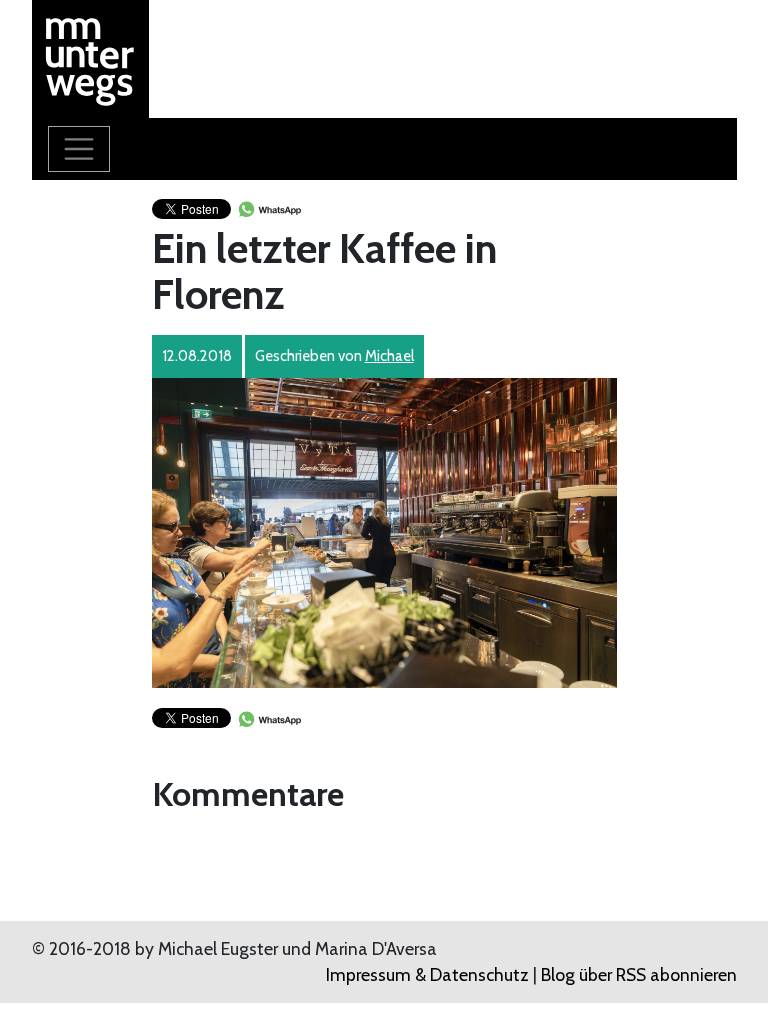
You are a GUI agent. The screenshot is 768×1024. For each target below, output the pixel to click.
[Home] (91, 56)
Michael (389, 356)
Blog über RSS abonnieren (639, 974)
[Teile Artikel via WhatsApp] (269, 207)
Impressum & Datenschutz (427, 974)
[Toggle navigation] (79, 149)
